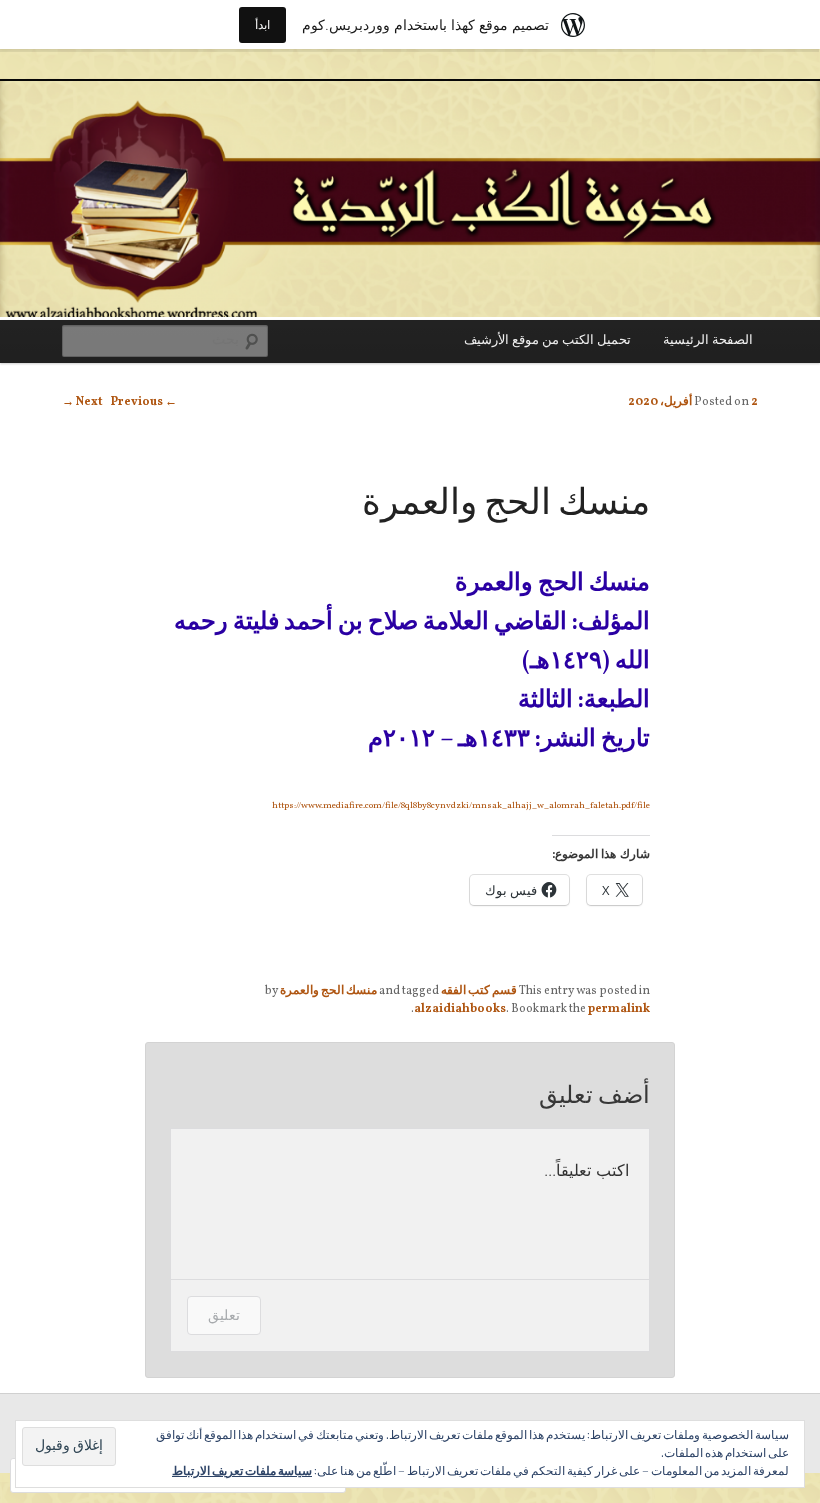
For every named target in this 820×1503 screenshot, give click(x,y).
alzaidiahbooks (460, 1009)
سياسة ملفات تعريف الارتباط (242, 1472)
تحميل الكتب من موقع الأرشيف (547, 341)
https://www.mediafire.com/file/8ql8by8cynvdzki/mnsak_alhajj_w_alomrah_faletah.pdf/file (461, 805)
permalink (619, 1009)
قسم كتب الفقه (479, 991)
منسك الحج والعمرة (328, 991)
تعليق (224, 1314)
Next (82, 402)
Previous (144, 402)
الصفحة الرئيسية (708, 341)
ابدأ (262, 24)
